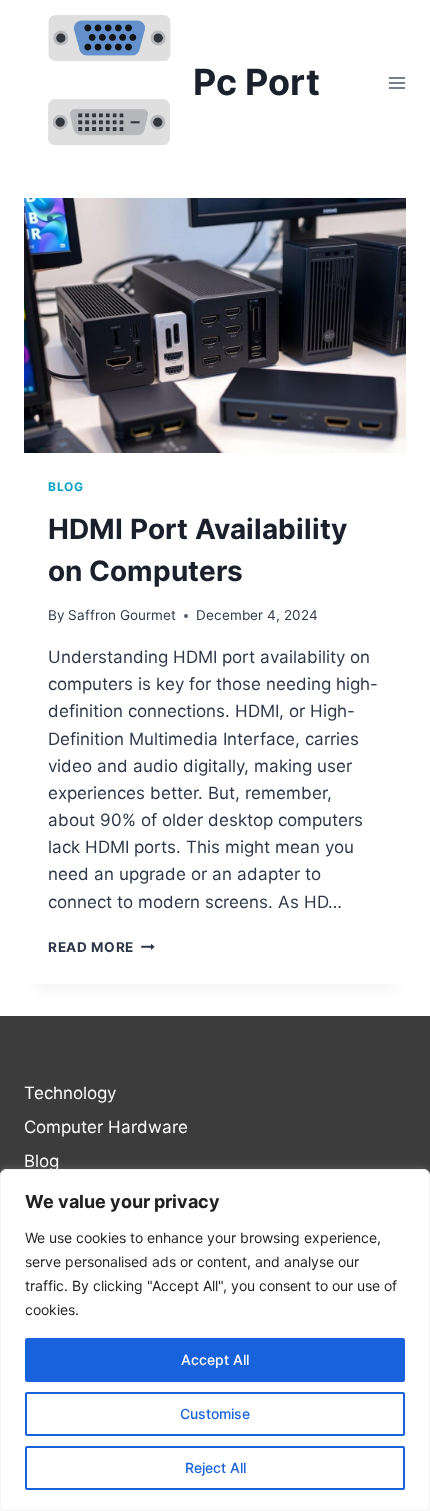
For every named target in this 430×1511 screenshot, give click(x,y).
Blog (65, 486)
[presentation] (215, 325)
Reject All (215, 1467)
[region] (215, 1340)
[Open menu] (396, 82)
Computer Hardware (106, 1127)
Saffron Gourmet (122, 615)
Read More (101, 947)
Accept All (215, 1359)
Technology (70, 1093)
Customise (215, 1413)
